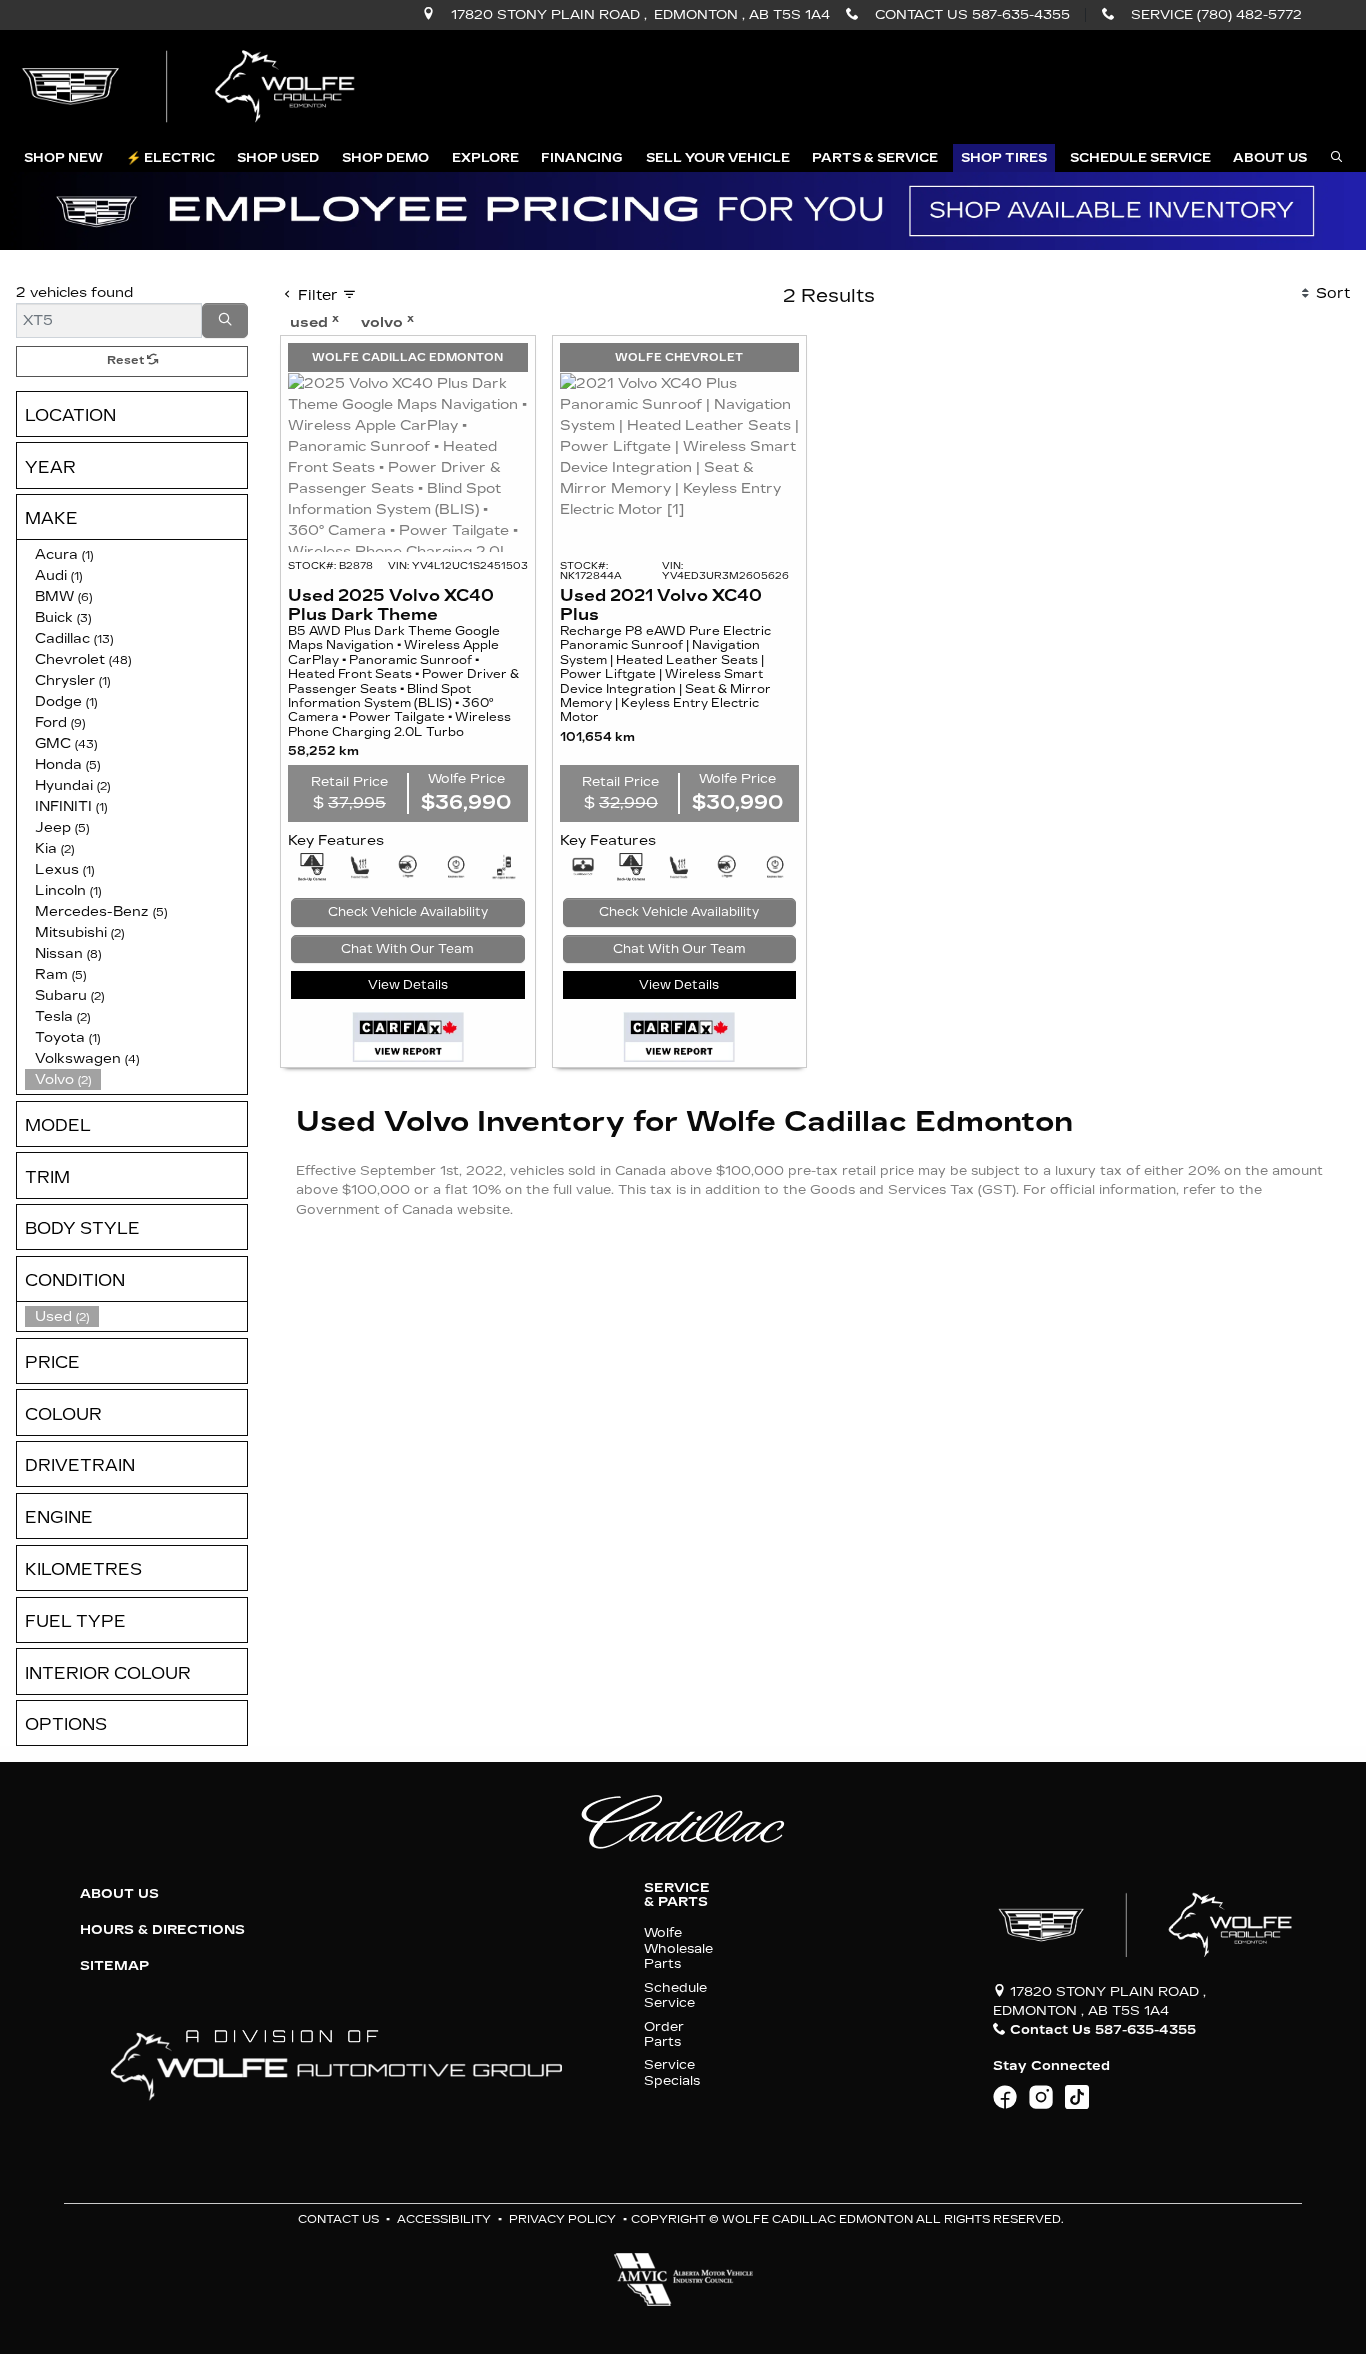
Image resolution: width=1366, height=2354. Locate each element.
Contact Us (338, 2219)
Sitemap (114, 1966)
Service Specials (672, 2072)
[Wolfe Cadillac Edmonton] (191, 86)
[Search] (225, 320)
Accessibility (444, 2219)
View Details (408, 985)
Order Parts (664, 2034)
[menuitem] (136, 1316)
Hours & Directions (162, 1930)
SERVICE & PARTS (677, 1895)
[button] (63, 158)
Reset (127, 360)
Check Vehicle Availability (408, 912)
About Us (119, 1894)
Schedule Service (675, 1995)
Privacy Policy (562, 2219)
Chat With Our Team (407, 949)
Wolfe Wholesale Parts (678, 1948)
